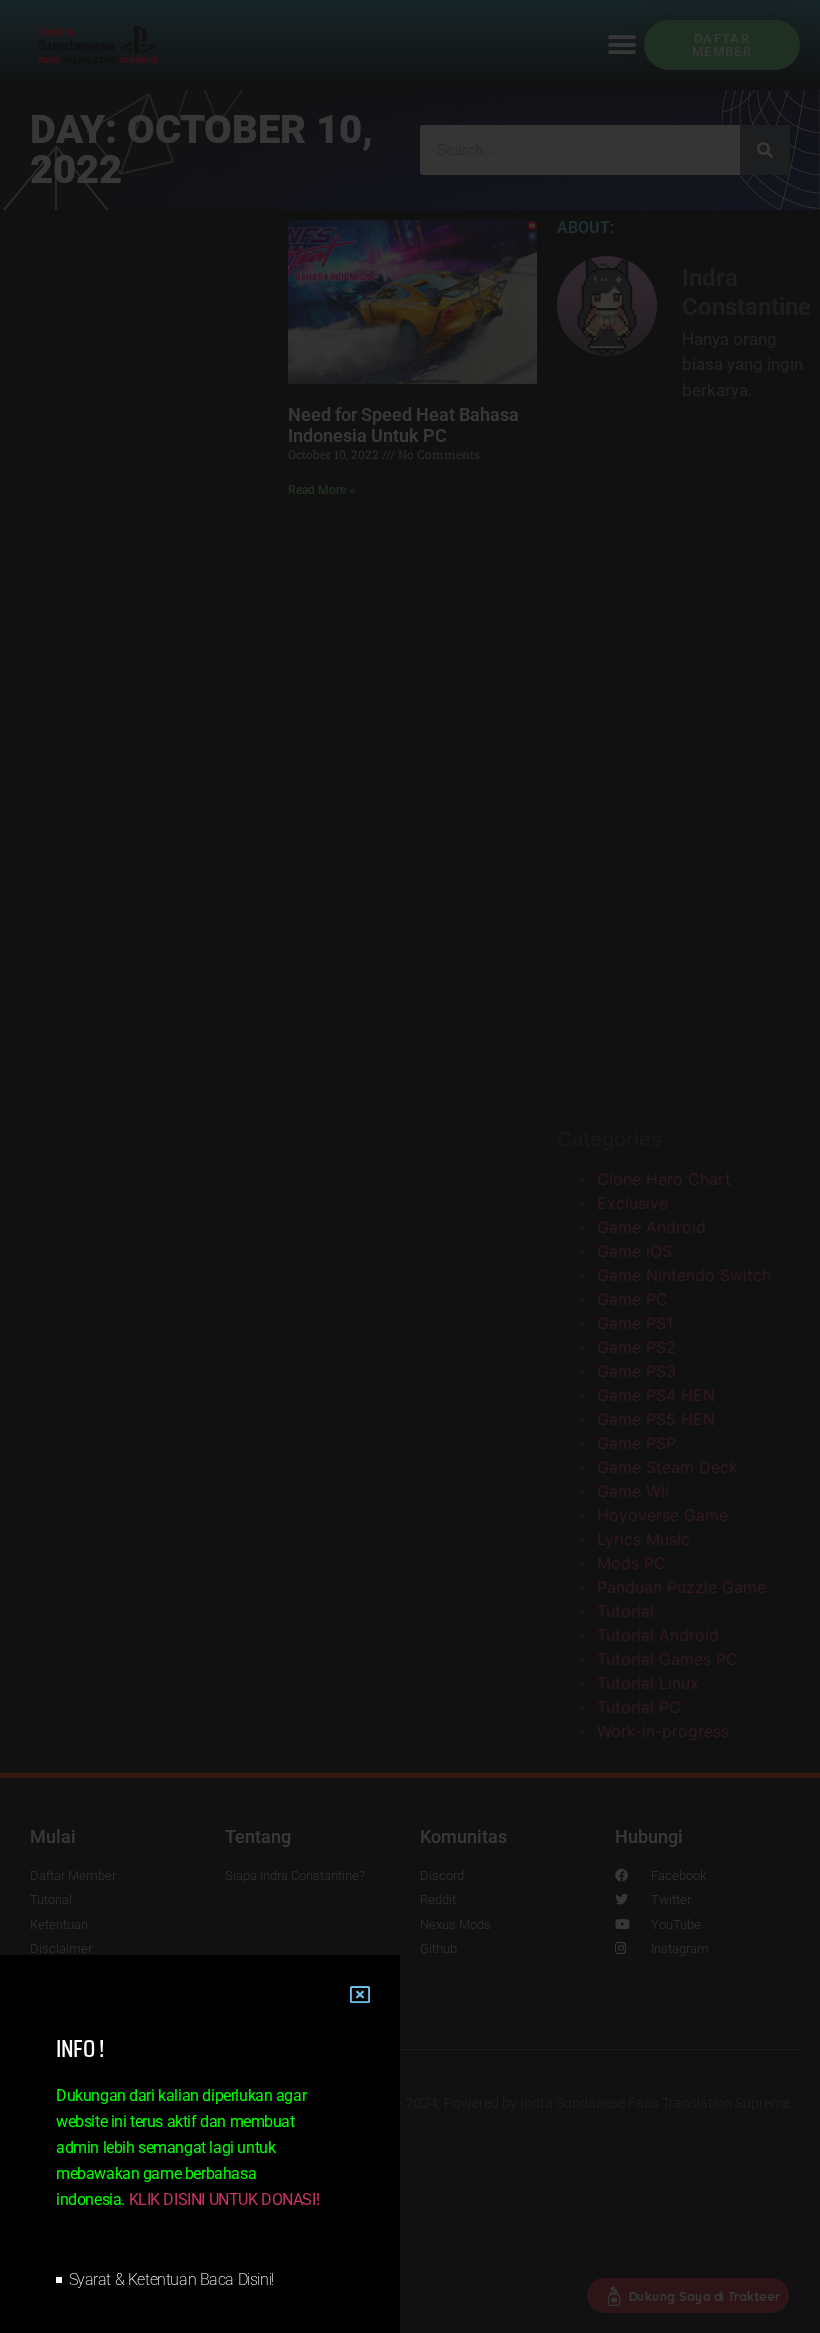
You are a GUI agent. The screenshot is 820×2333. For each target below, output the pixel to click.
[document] (410, 1166)
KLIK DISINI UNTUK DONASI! (224, 2199)
